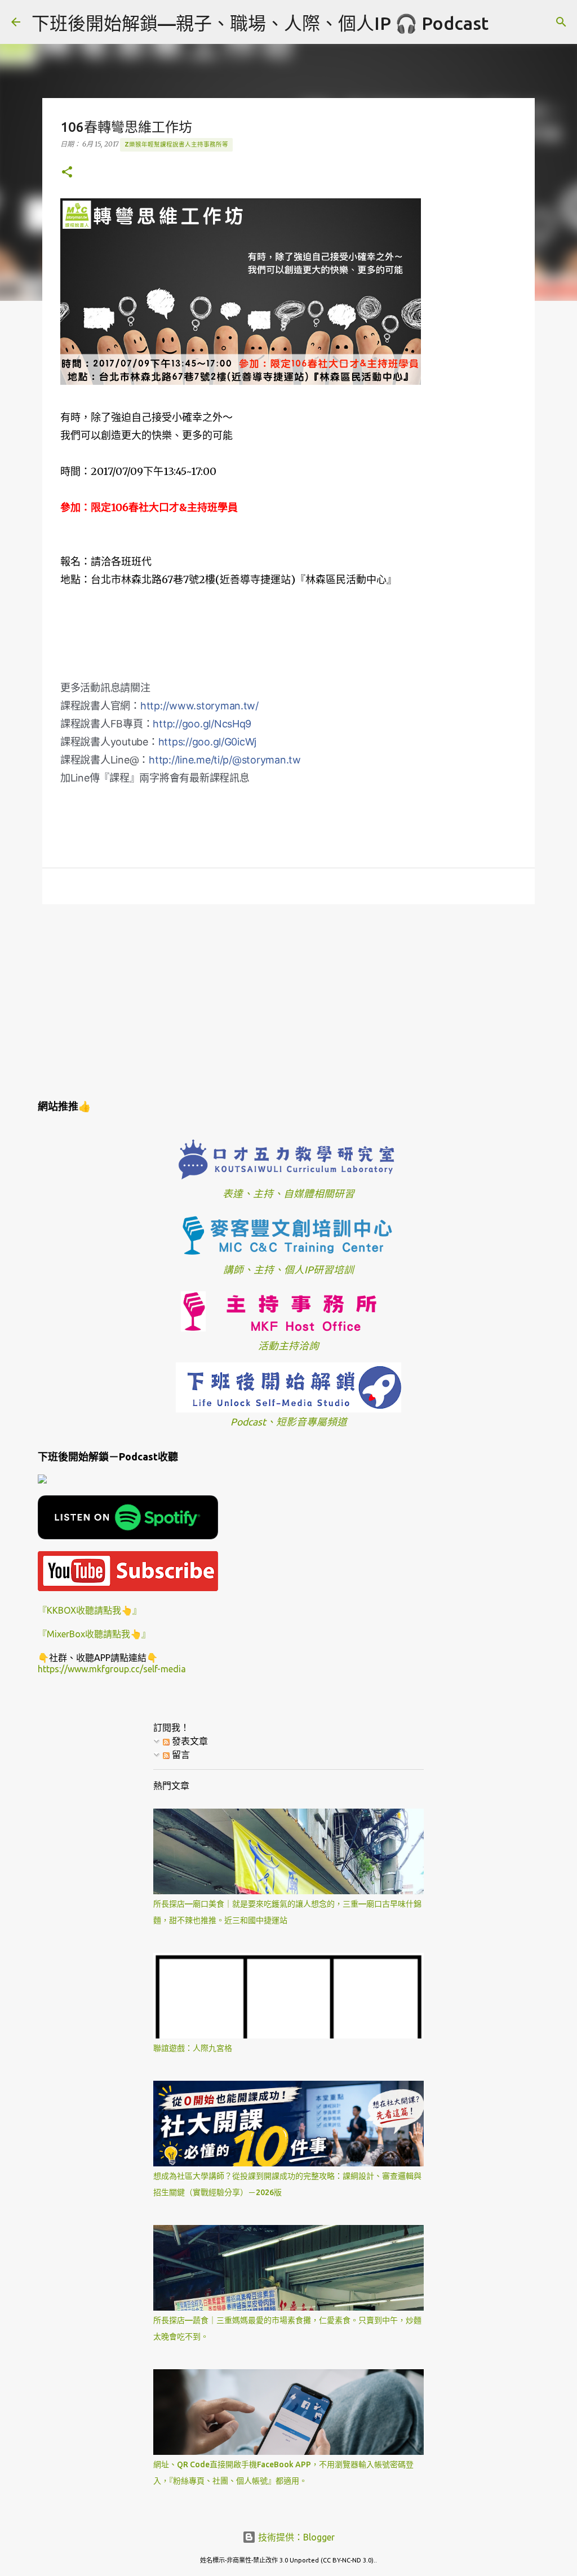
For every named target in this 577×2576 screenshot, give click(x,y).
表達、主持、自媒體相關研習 (288, 1194)
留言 (180, 1755)
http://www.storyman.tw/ (199, 706)
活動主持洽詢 (288, 1346)
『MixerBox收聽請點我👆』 (94, 1634)
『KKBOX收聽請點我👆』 (90, 1610)
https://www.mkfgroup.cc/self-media (112, 1669)
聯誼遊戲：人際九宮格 (193, 2048)
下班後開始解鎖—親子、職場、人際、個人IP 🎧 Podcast (260, 23)
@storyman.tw (225, 760)
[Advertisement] (288, 1000)
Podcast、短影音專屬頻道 (289, 1422)
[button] (67, 173)
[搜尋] (504, 22)
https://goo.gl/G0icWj (208, 742)
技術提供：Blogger (295, 2537)
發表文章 (189, 1741)
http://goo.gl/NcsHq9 (202, 724)
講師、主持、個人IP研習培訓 (288, 1270)
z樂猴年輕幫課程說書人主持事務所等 (176, 144)
